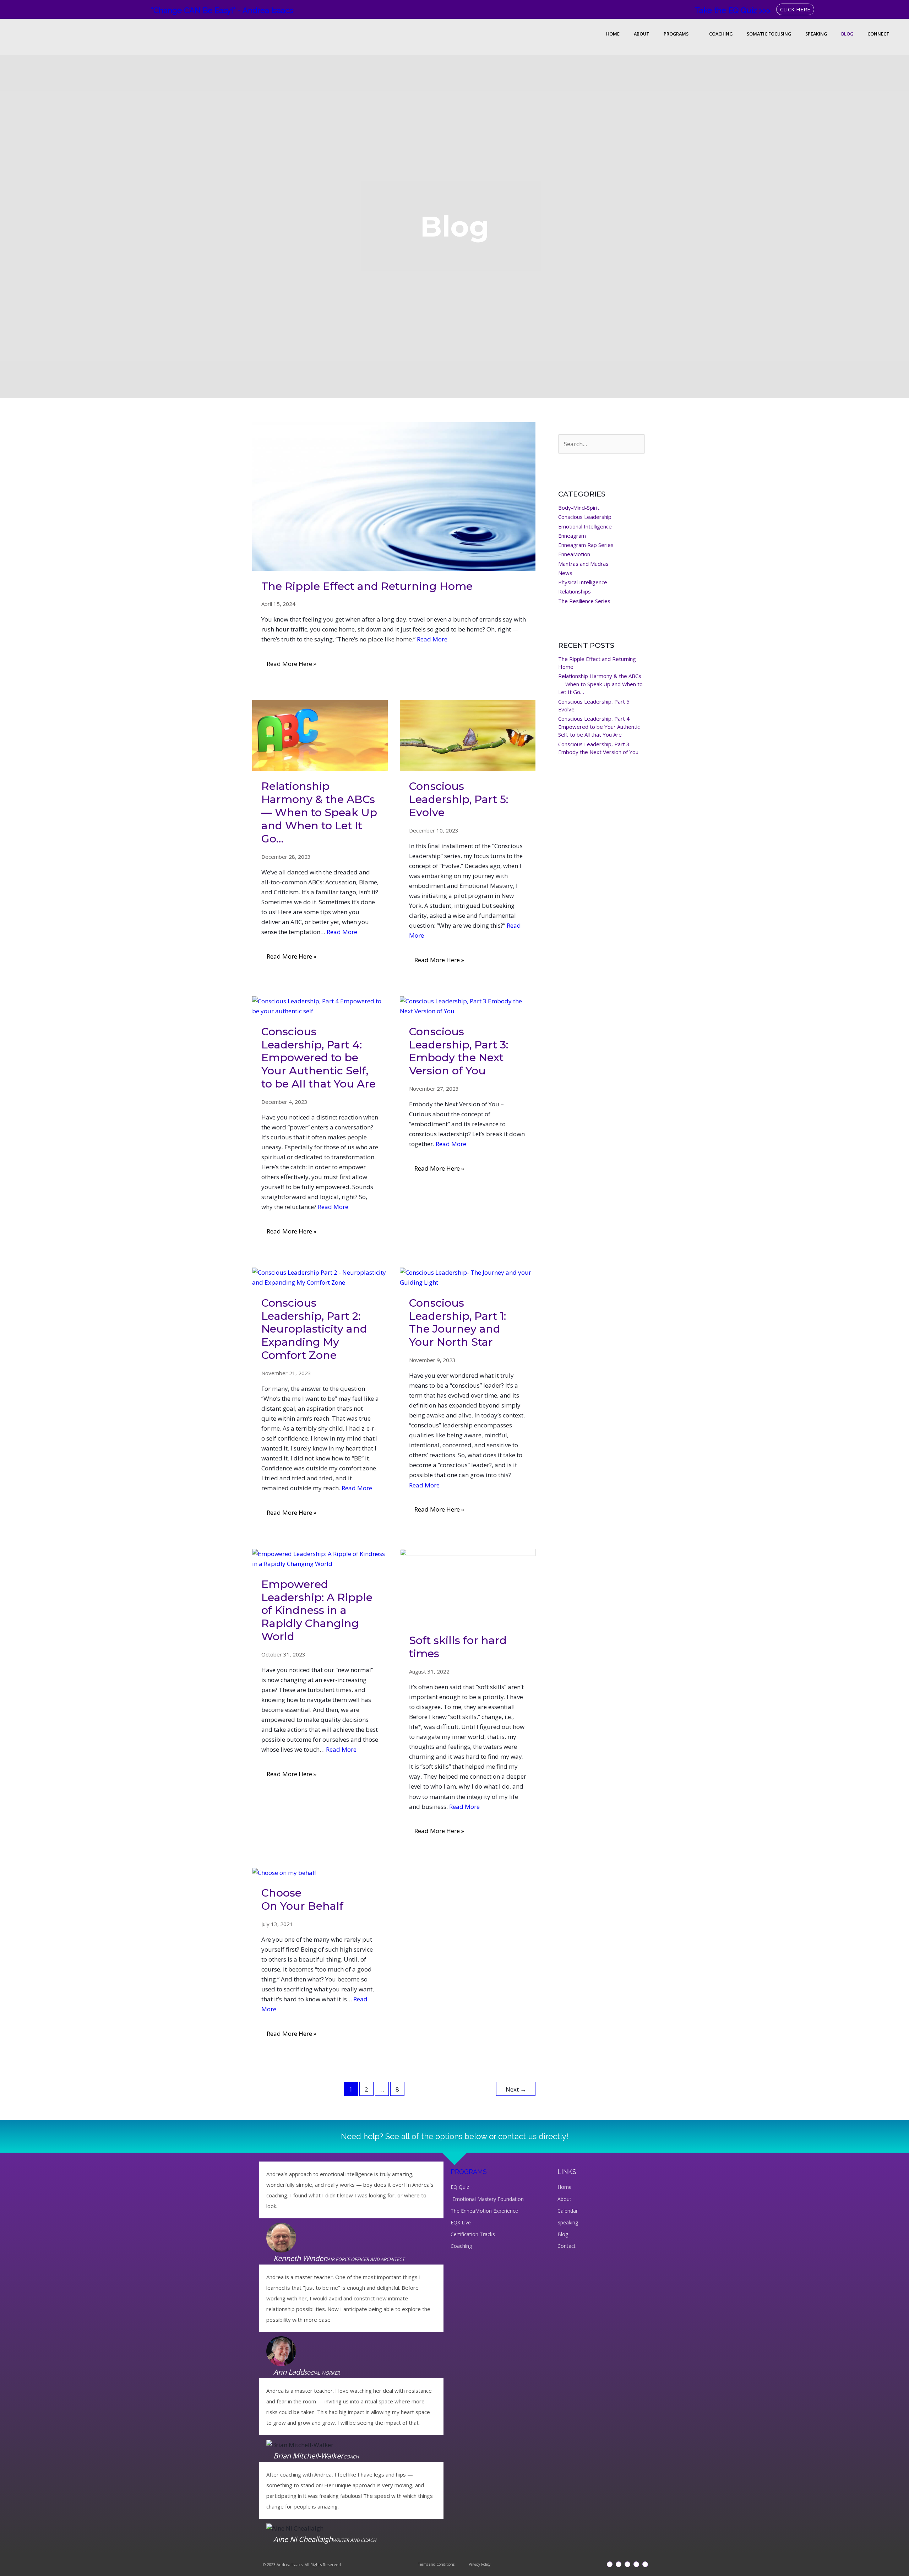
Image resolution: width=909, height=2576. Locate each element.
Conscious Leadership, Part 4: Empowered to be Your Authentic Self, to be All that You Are (319, 1058)
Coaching (721, 34)
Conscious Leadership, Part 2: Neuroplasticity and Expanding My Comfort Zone (314, 1329)
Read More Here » (291, 661)
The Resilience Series (584, 601)
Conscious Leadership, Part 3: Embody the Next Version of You (459, 1051)
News (565, 573)
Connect (878, 34)
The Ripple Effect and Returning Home (367, 586)
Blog (847, 34)
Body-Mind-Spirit (579, 508)
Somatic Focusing (769, 34)
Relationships (575, 591)
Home (613, 34)
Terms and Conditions (436, 2564)
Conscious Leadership (585, 517)
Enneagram (572, 536)
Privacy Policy (480, 2564)
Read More (432, 639)
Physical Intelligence (583, 582)
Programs (676, 34)
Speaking (816, 34)
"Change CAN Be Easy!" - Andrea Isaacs (222, 10)
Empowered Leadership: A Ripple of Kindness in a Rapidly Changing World (317, 1610)
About (642, 34)
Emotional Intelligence (585, 526)
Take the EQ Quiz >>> (733, 10)
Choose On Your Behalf (302, 1899)
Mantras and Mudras (583, 564)
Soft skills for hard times (458, 1647)
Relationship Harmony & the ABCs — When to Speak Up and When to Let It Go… (319, 812)
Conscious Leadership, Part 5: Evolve (459, 799)
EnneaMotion (574, 554)
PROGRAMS (469, 2172)
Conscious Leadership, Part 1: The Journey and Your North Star (458, 1323)
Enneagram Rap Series (586, 545)
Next (516, 2089)
